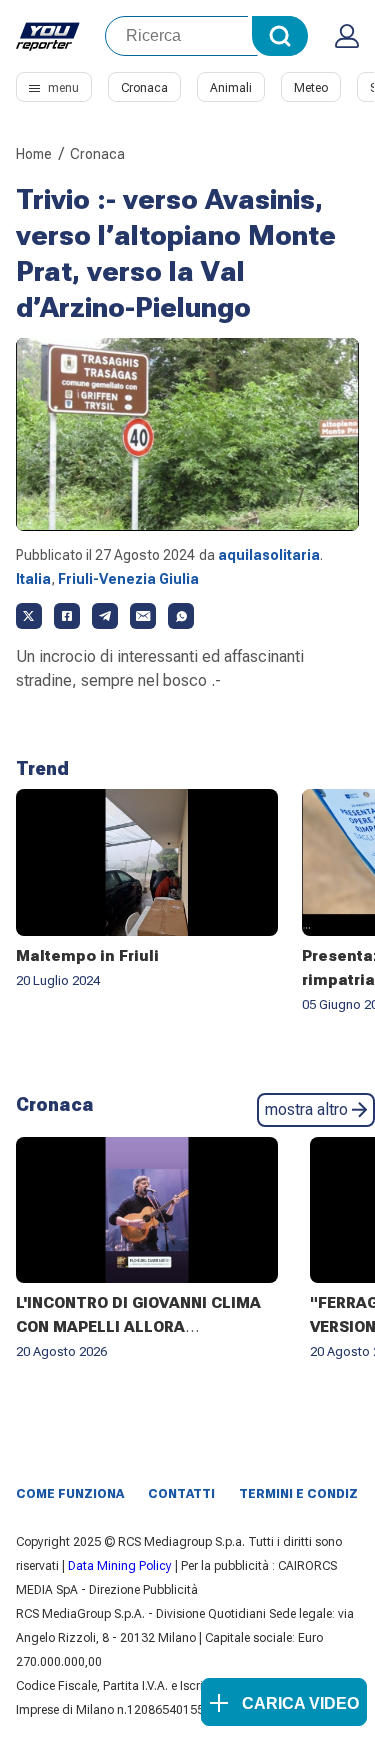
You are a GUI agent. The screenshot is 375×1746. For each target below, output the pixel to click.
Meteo (311, 88)
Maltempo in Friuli (87, 956)
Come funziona (70, 1494)
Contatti (181, 1494)
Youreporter (48, 36)
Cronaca (144, 88)
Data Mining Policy (120, 1566)
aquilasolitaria (269, 555)
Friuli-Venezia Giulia (128, 579)
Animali (231, 88)
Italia (33, 579)
